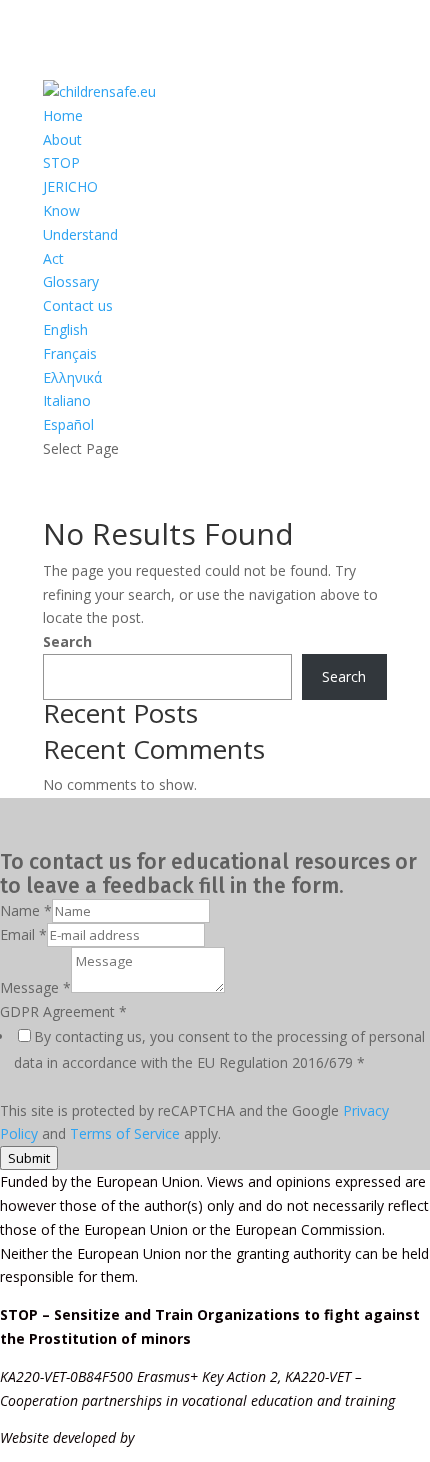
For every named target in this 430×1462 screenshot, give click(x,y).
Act (53, 258)
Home (63, 115)
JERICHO (70, 186)
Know (61, 210)
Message (35, 987)
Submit (29, 1158)
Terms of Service (125, 1133)
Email (23, 934)
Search (67, 641)
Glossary (71, 281)
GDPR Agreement (63, 1011)
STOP (61, 162)
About (62, 139)
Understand (80, 234)
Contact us (78, 305)
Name (26, 910)
